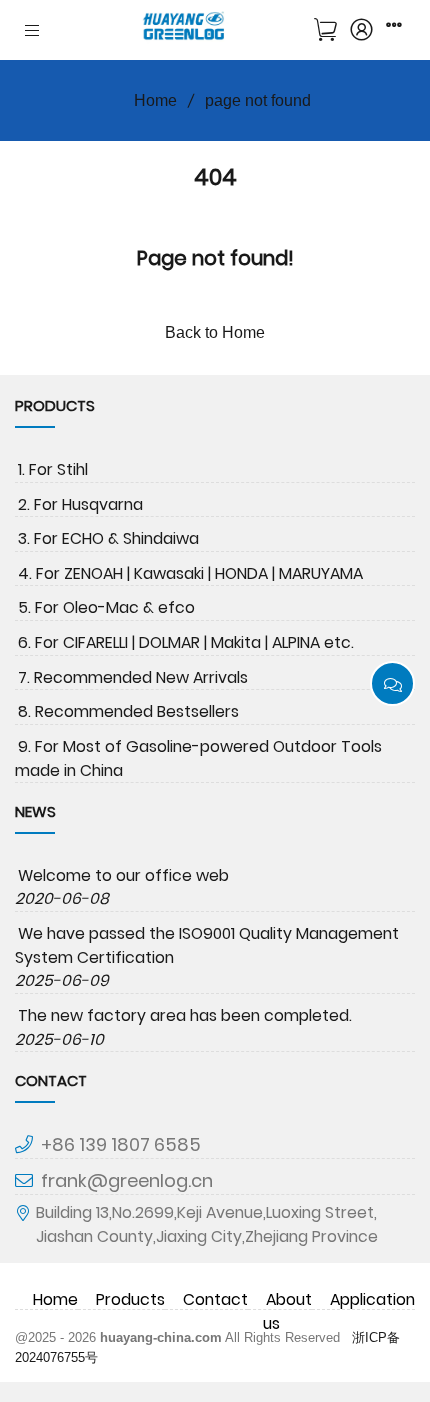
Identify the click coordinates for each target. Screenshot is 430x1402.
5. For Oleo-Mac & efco (106, 607)
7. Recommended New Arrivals (133, 677)
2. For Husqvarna (80, 504)
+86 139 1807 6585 (121, 1144)
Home (155, 100)
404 (215, 177)
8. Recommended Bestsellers (128, 711)
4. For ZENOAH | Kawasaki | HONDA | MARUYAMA (190, 573)
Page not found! (215, 258)
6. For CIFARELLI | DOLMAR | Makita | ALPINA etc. (186, 642)
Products (130, 1299)
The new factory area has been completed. (185, 1015)
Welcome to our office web (123, 875)
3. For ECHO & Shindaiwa (108, 538)
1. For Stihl (53, 469)
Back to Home (215, 332)
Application (372, 1299)
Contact (215, 1299)
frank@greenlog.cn (127, 1180)
